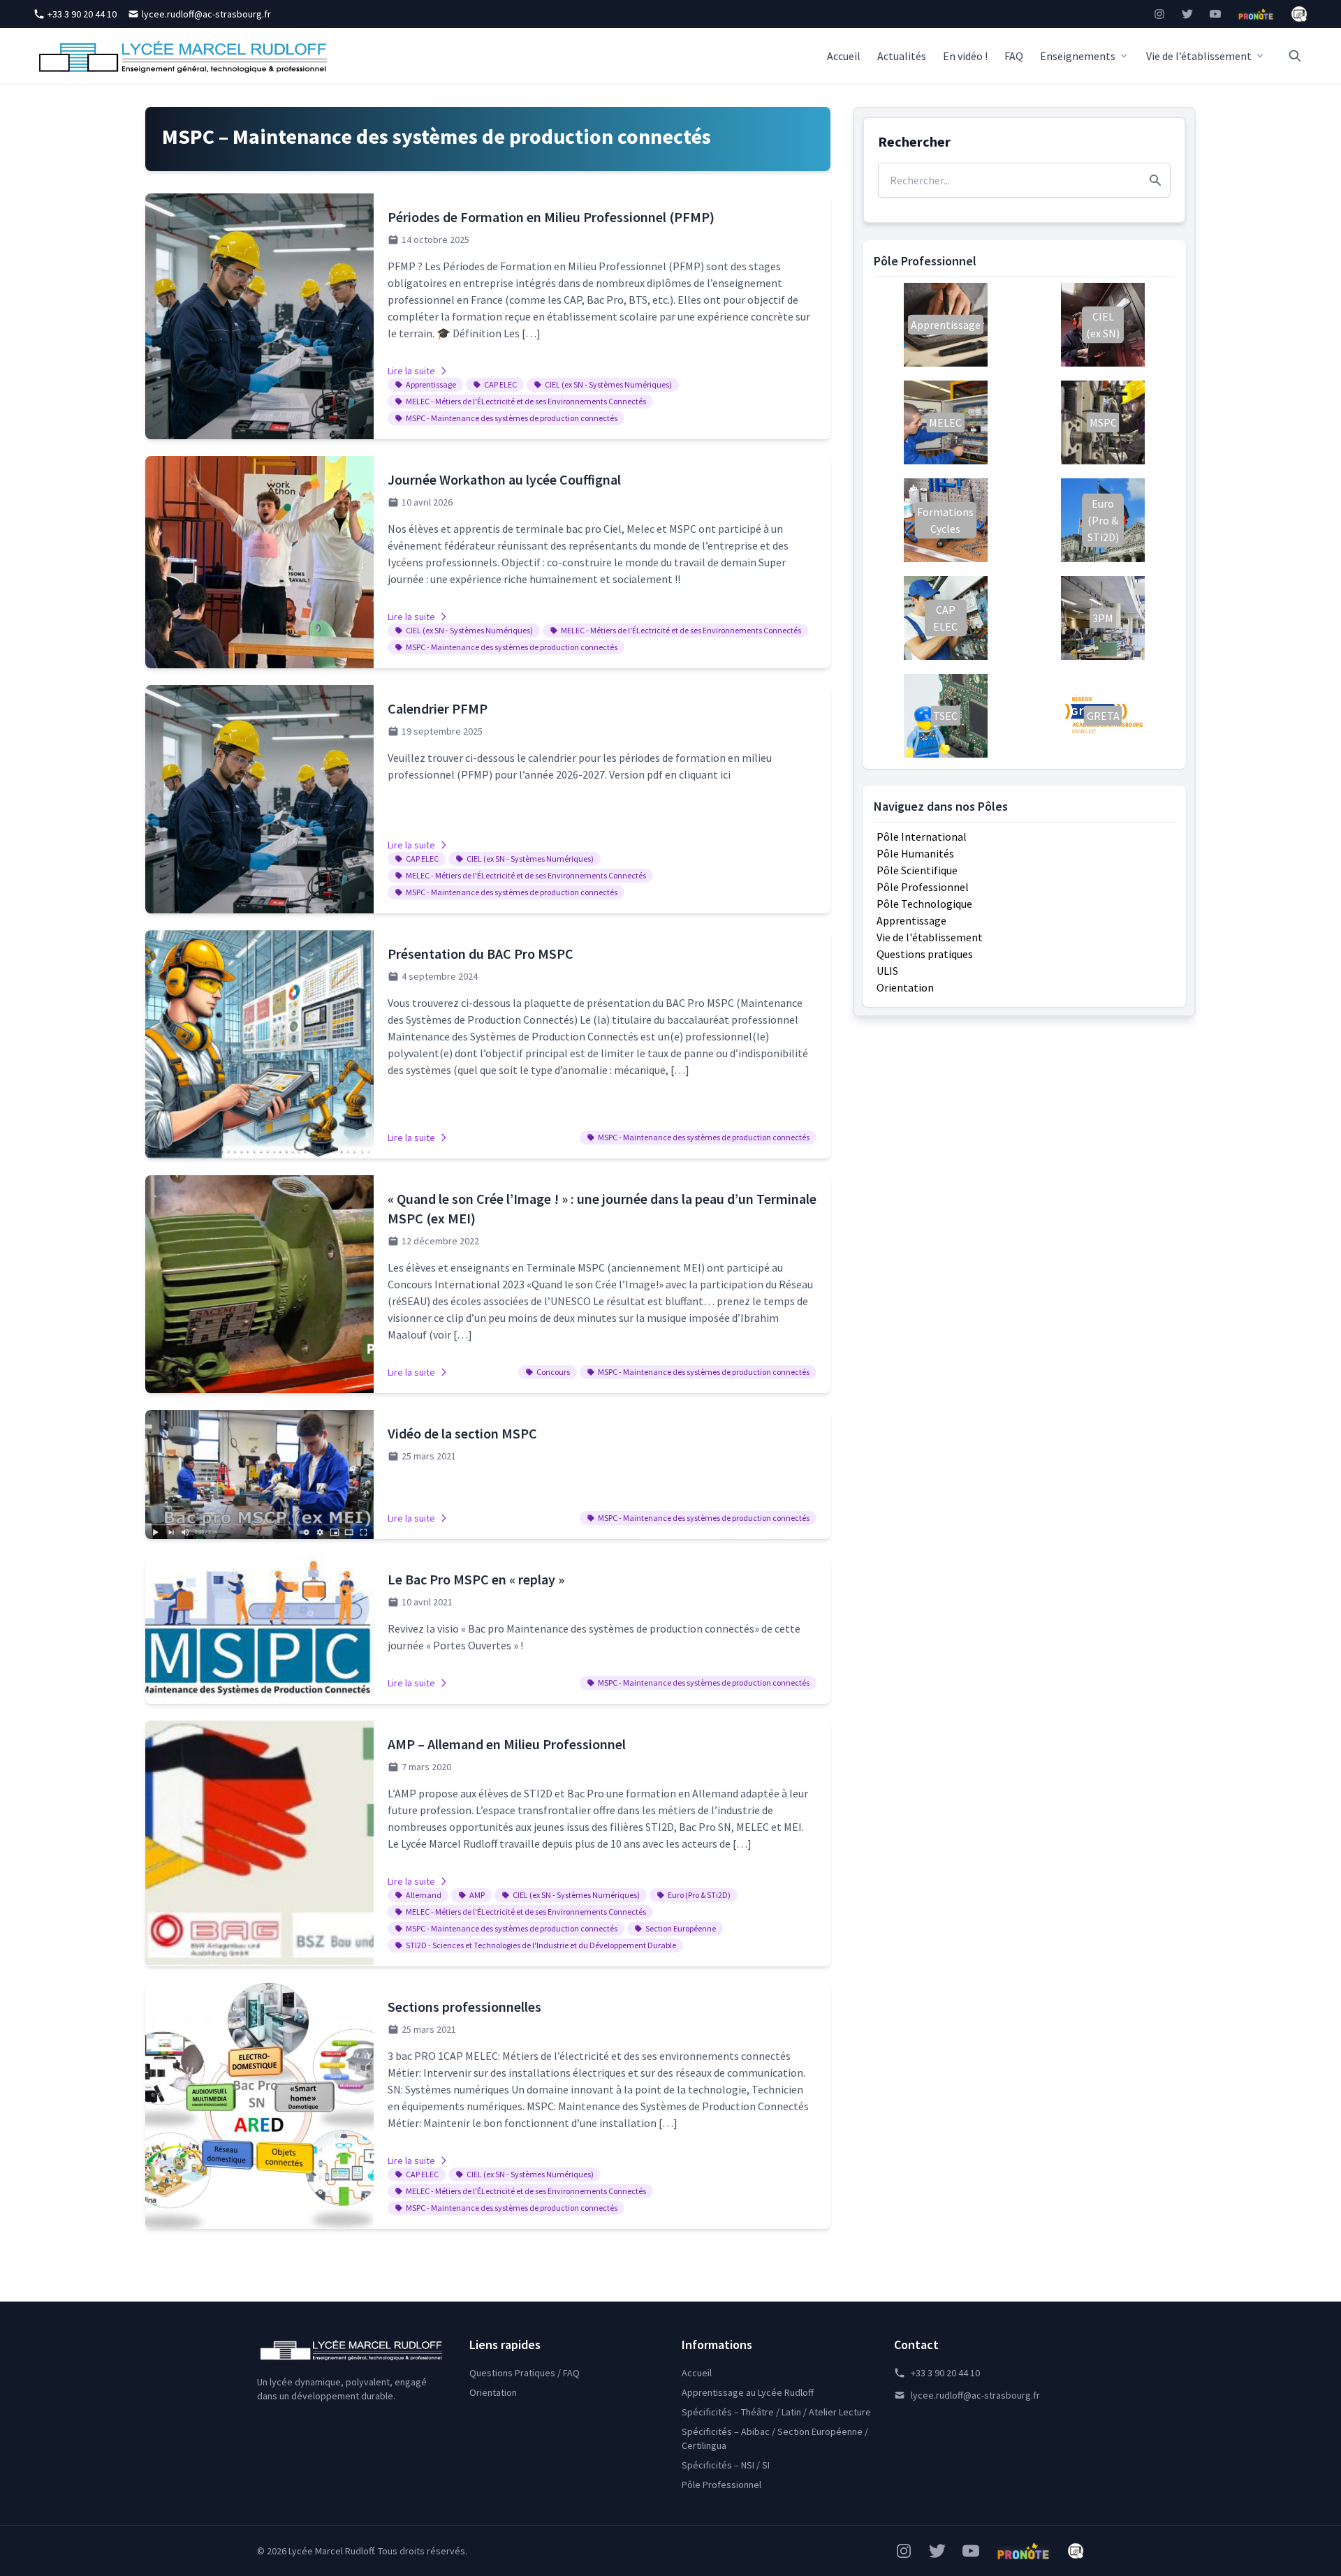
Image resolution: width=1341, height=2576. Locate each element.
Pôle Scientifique (917, 870)
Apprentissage (431, 384)
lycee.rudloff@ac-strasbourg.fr (206, 14)
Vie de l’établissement (1199, 56)
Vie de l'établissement (930, 937)
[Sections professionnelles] (488, 2106)
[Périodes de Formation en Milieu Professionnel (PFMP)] (488, 316)
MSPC (1103, 422)
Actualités (902, 56)
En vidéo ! (965, 56)
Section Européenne (681, 1928)
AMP (477, 1895)
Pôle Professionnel (923, 887)
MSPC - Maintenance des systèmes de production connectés (512, 418)
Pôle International (922, 837)
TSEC (945, 716)
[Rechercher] (1295, 56)
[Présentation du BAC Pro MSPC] (488, 1044)
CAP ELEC (500, 384)
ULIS (887, 971)
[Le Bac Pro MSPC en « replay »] (488, 1630)
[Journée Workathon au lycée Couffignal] (488, 562)
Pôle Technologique (924, 904)
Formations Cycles (945, 520)
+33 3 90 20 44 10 (82, 14)
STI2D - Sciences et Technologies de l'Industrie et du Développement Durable (541, 1945)
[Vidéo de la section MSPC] (488, 1474)
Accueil (844, 56)
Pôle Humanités (915, 853)
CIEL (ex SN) (1103, 325)
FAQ (1014, 56)
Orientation (905, 987)
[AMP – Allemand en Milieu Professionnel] (488, 1843)
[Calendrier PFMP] (488, 799)
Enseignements (1078, 56)
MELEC (945, 422)
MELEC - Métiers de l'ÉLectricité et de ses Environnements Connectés (526, 401)
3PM (1103, 618)
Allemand (424, 1895)
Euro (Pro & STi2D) (699, 1895)
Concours (553, 1372)
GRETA (1103, 716)
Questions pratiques (925, 954)
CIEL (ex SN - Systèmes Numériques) (608, 384)
